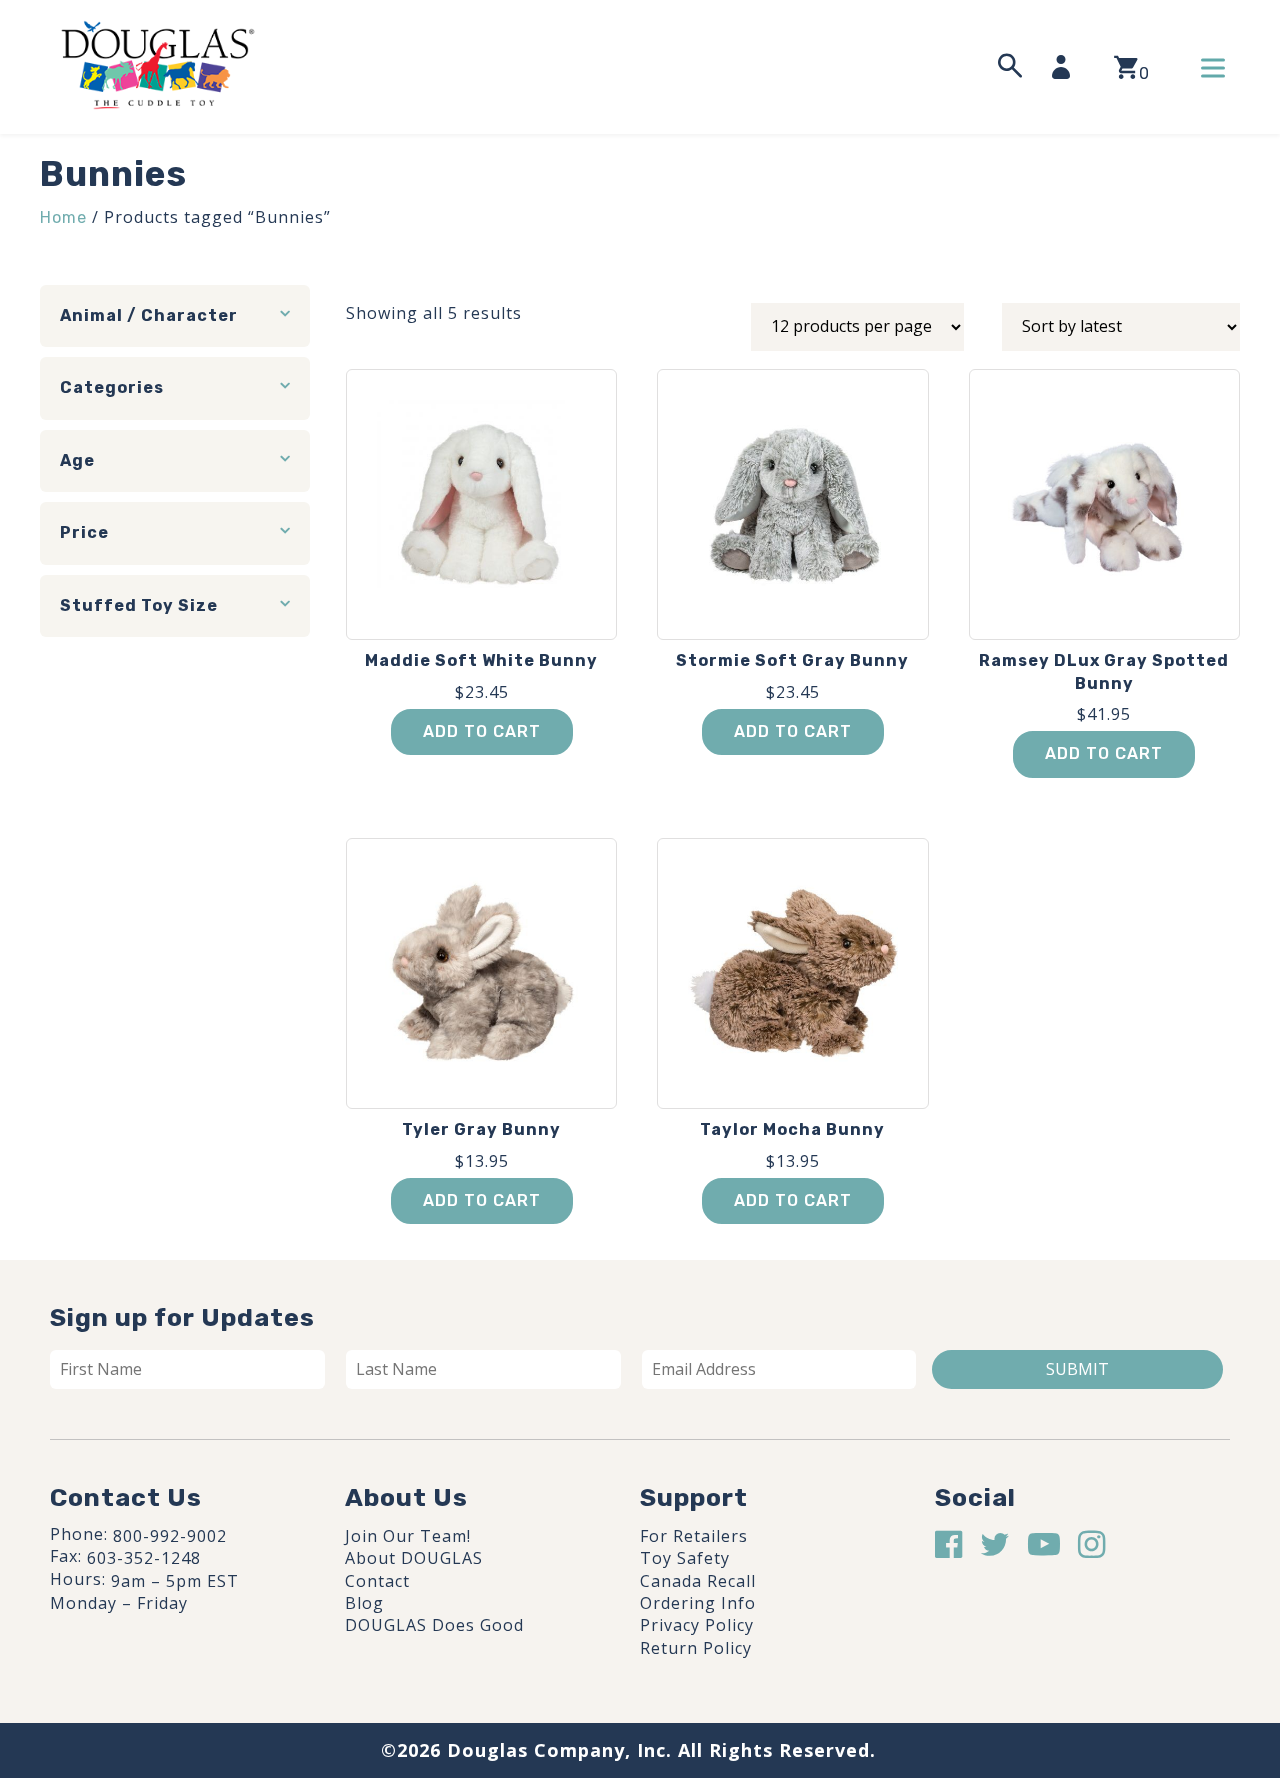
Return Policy (696, 1648)
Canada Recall (698, 1581)
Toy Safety (685, 1558)
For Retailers (694, 1536)
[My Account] (1067, 67)
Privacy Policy (697, 1625)
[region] (260, 1627)
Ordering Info (698, 1603)
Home (63, 217)
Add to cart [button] (482, 731)
